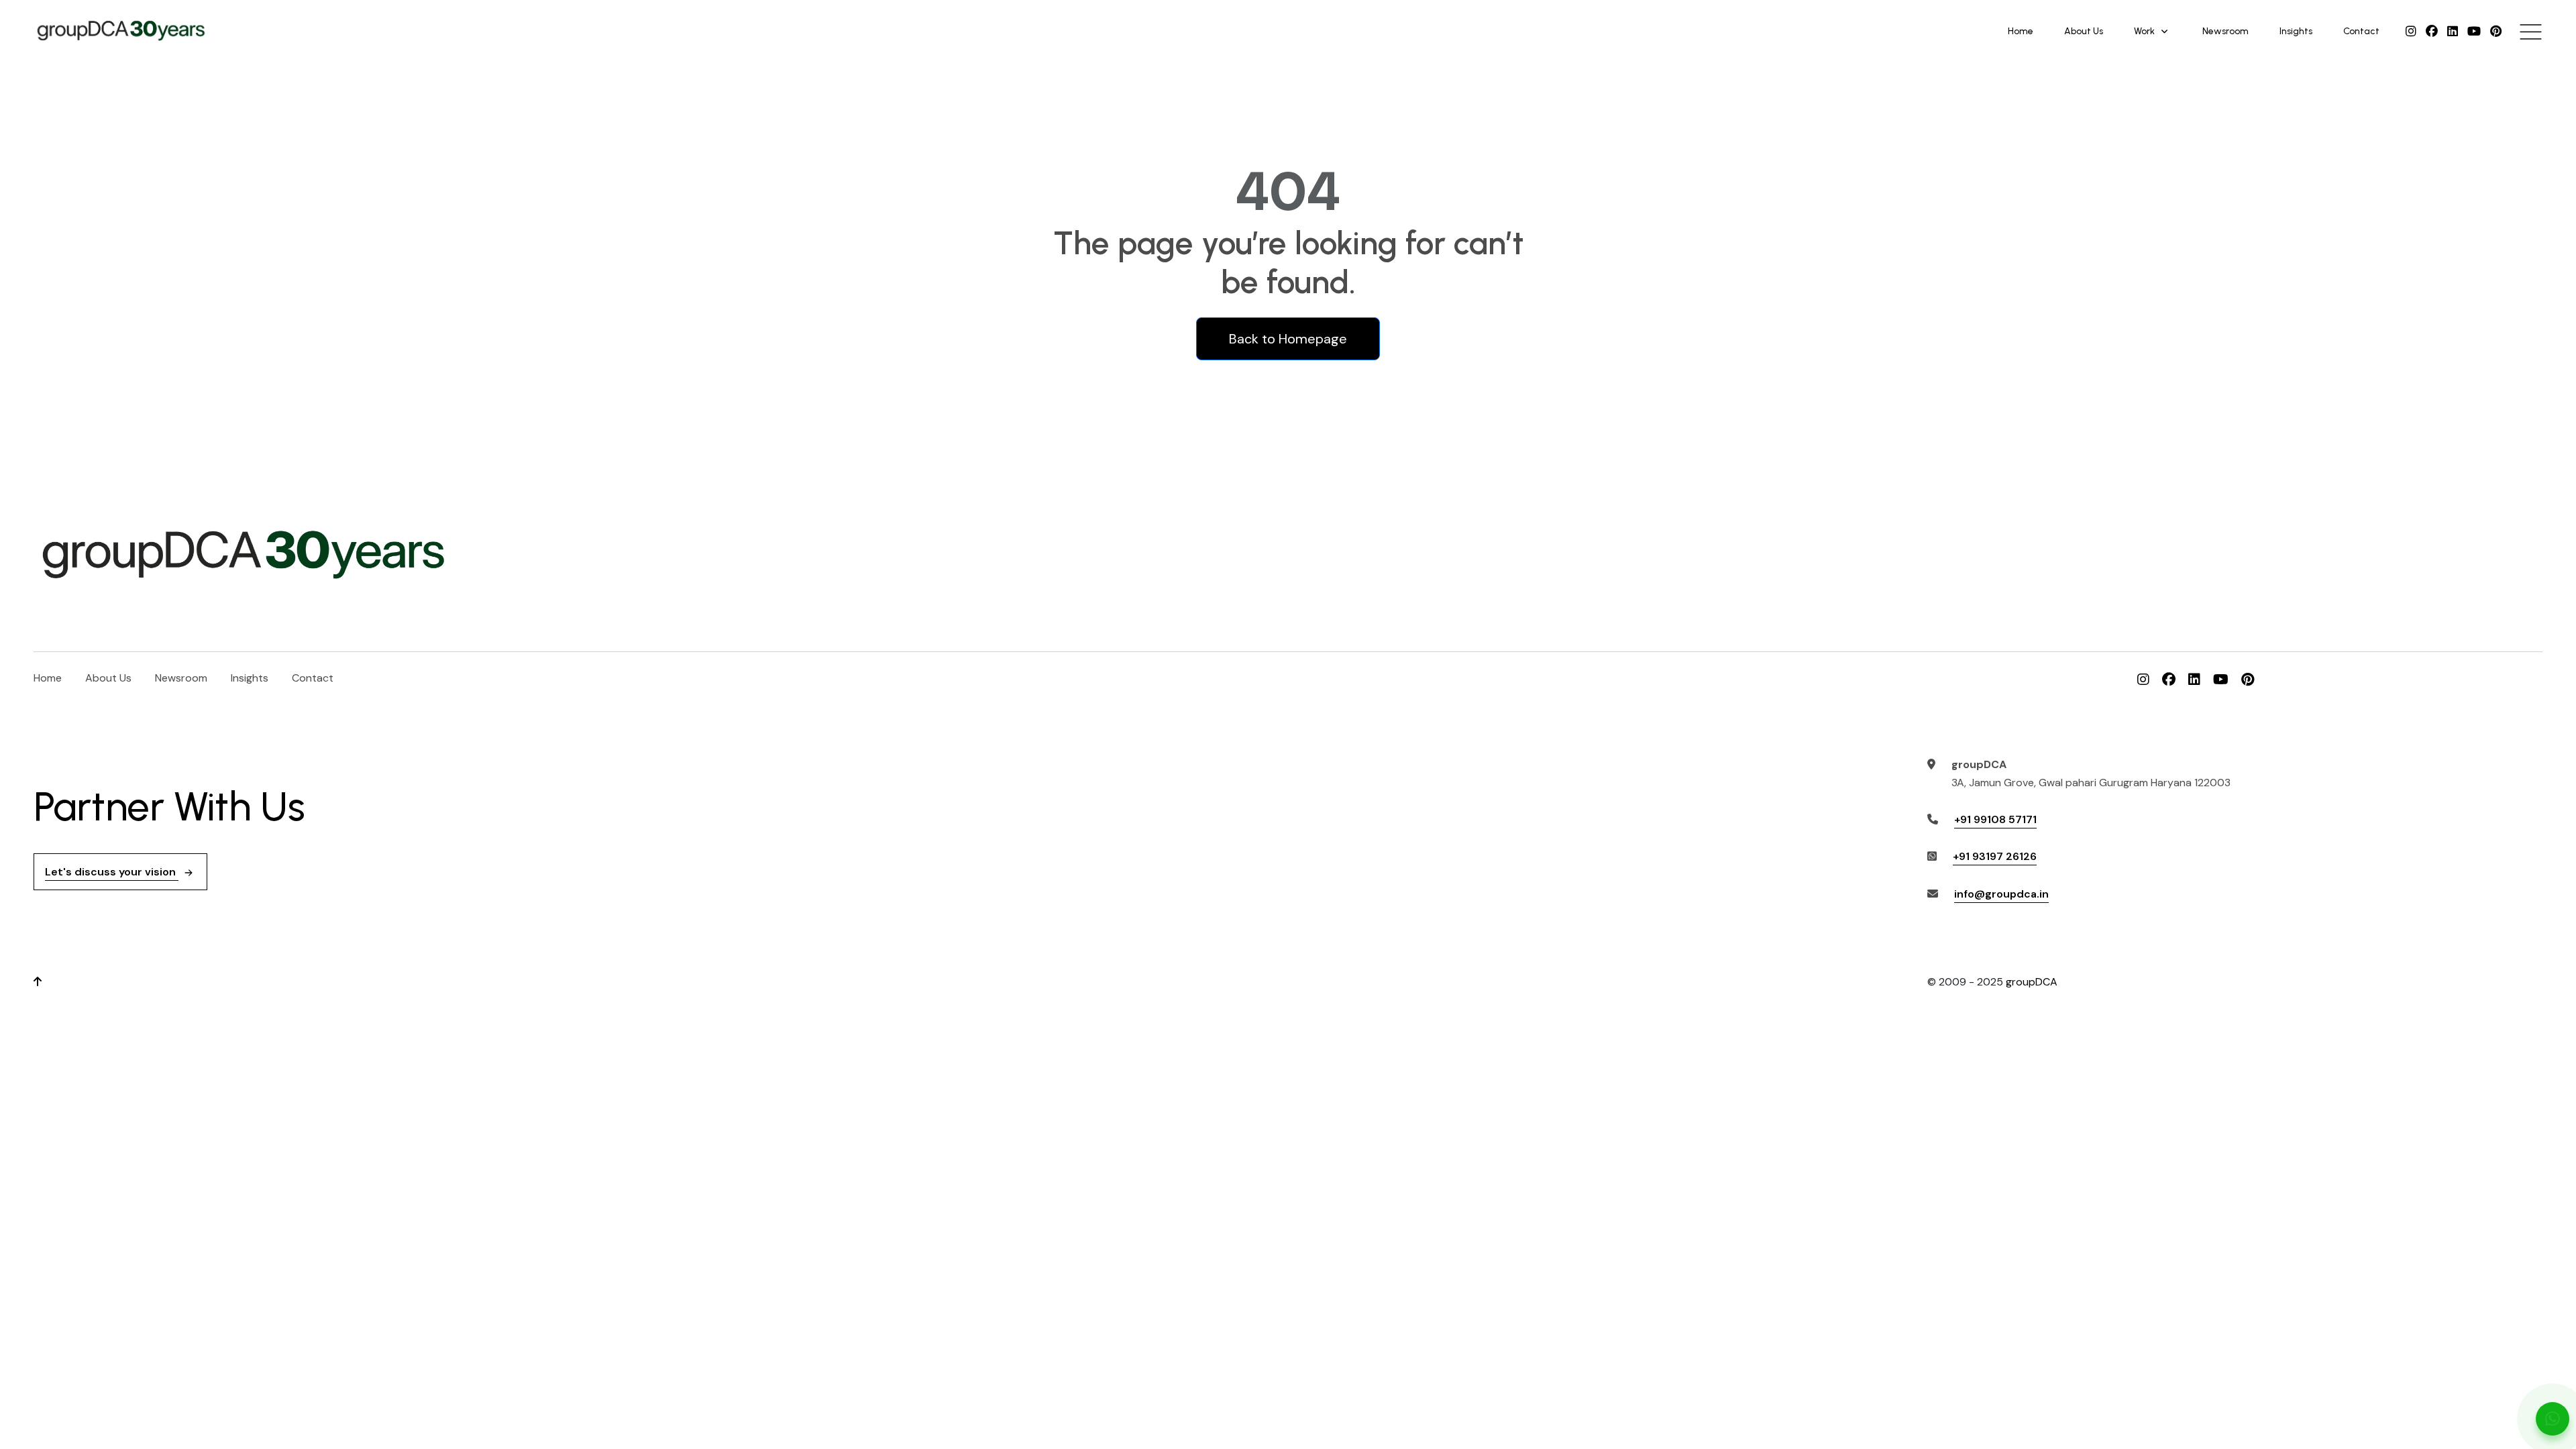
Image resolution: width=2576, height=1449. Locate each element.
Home (2021, 31)
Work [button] (2144, 31)
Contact (2361, 31)
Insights (2296, 31)
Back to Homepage (1288, 339)
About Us (2084, 31)
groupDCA (2032, 982)
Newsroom (2225, 31)
